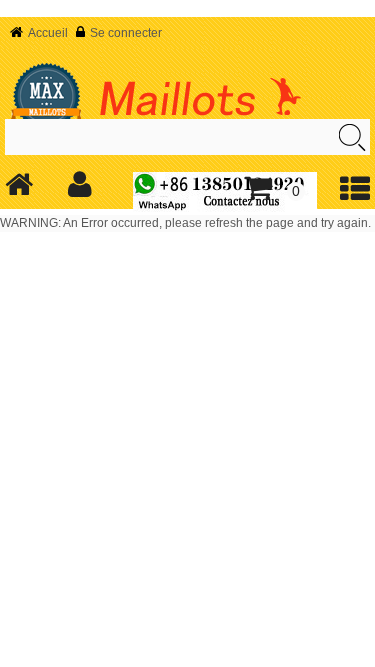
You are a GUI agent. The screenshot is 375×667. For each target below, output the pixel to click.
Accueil (48, 33)
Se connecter (126, 33)
